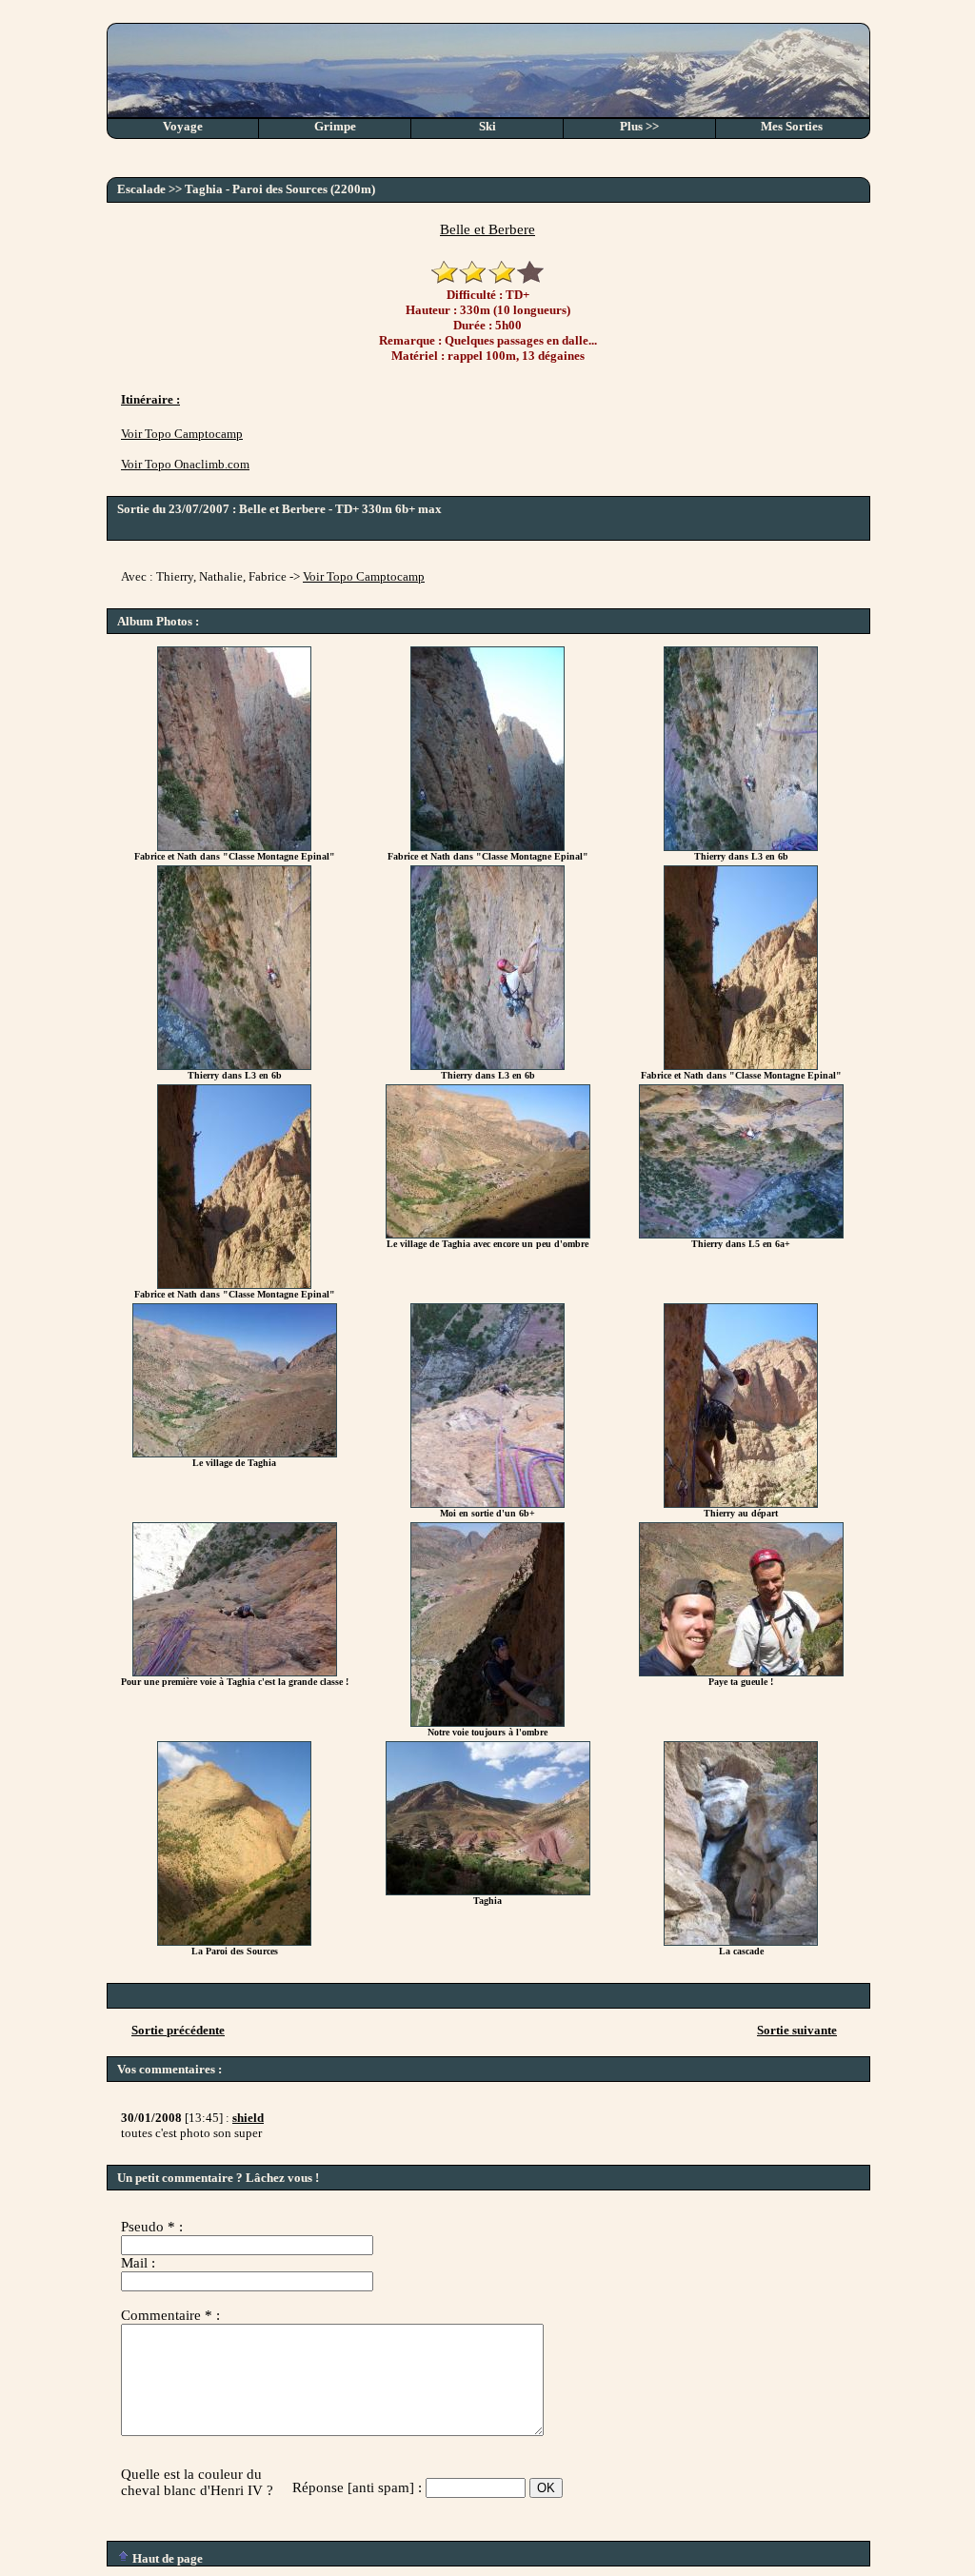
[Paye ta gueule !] (741, 1672)
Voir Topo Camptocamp (182, 434)
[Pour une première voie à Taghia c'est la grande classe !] (235, 1672)
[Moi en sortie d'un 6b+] (487, 1504)
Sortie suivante (797, 2030)
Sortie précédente (178, 2030)
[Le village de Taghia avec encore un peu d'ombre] (488, 1234)
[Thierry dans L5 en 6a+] (741, 1234)
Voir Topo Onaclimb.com (185, 464)
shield (248, 2118)
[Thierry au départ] (741, 1504)
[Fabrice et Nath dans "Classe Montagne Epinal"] (234, 847)
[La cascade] (741, 1942)
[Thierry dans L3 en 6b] (741, 847)
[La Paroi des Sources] (234, 1942)
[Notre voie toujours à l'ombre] (487, 1723)
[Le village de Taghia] (235, 1453)
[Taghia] (488, 1891)
